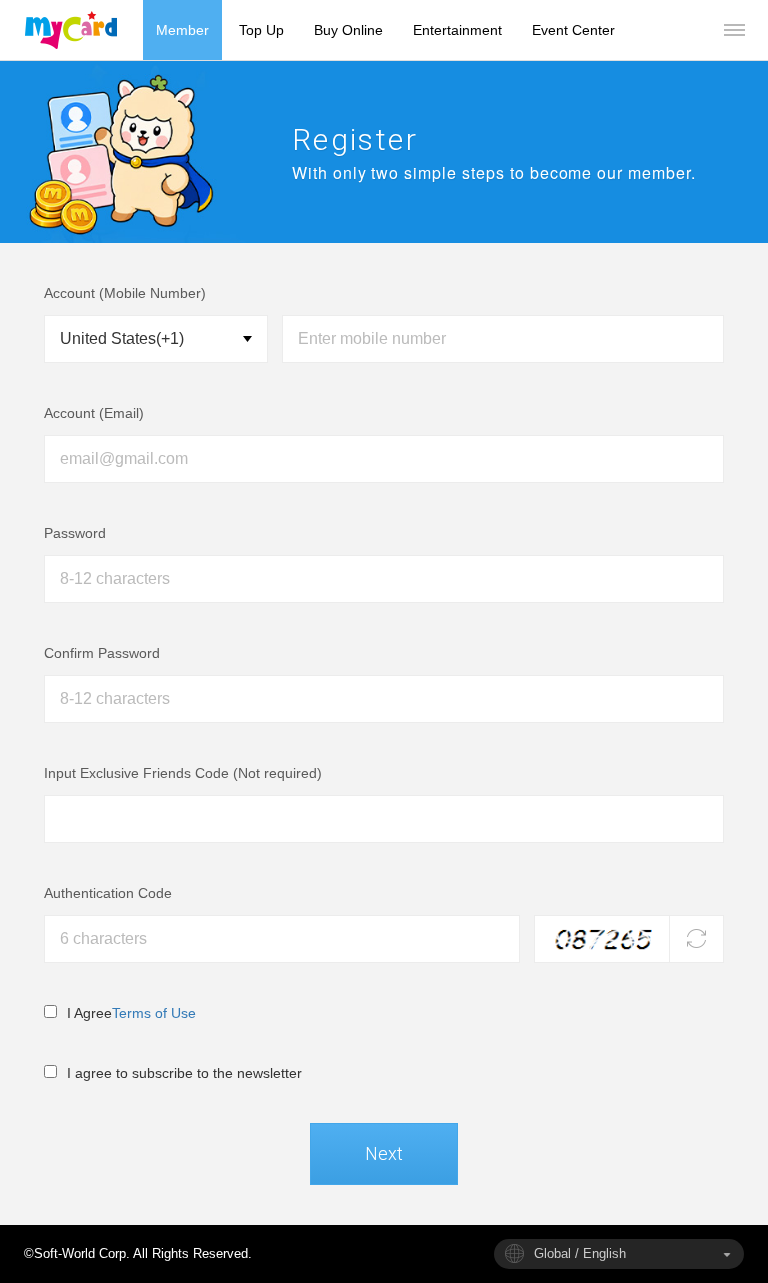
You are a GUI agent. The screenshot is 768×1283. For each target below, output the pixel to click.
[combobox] (619, 1254)
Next (384, 1153)
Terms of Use (154, 1013)
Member (182, 30)
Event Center (573, 30)
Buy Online (348, 30)
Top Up (261, 30)
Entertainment (457, 30)
